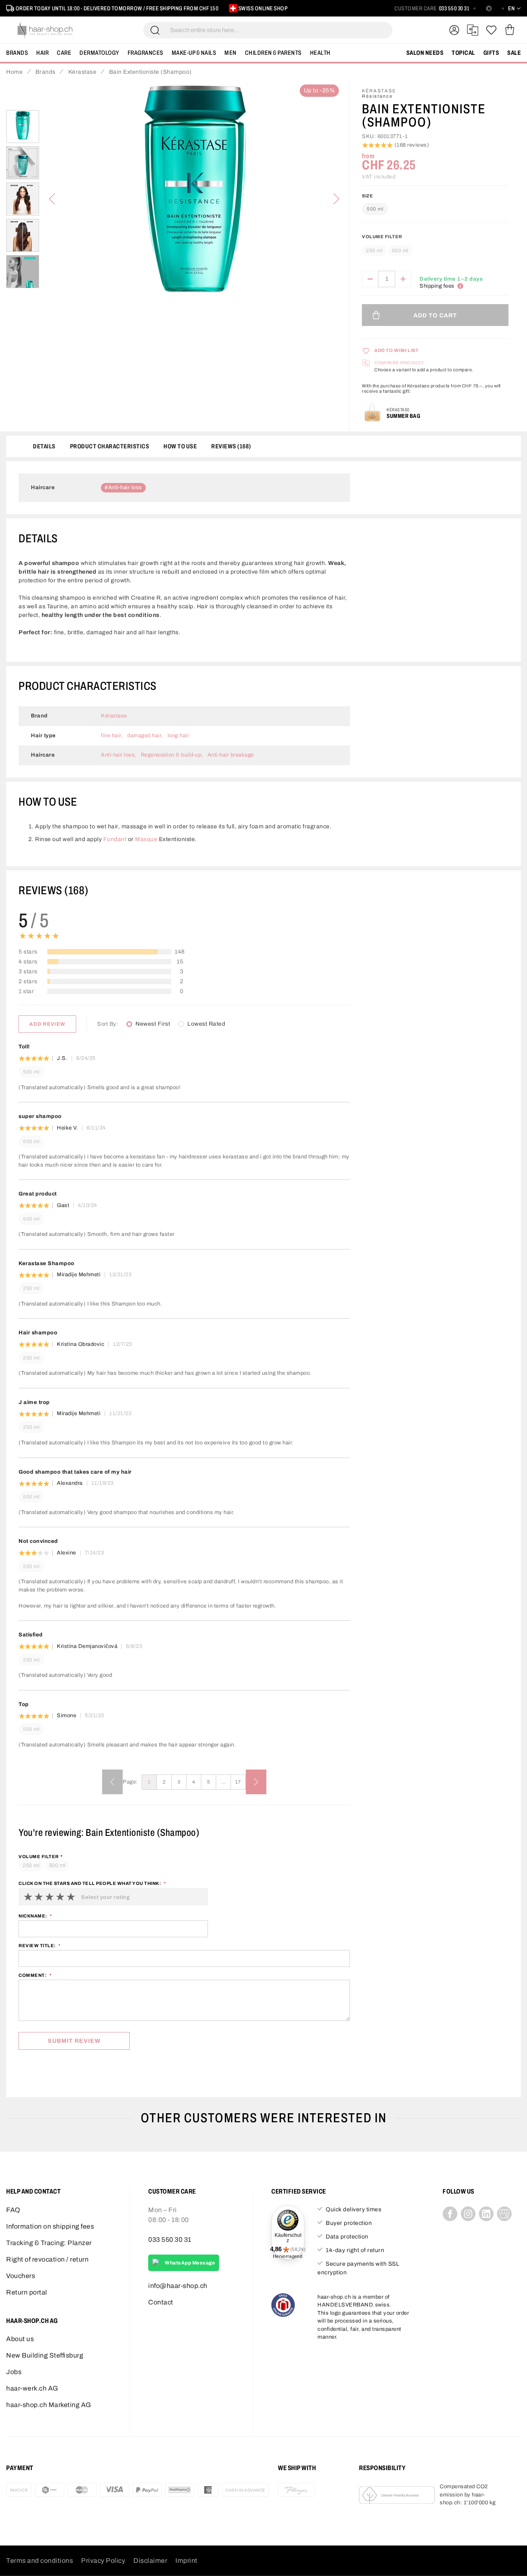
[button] (23, 127)
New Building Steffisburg (45, 2355)
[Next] (336, 199)
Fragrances (146, 53)
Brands (17, 53)
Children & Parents (273, 53)
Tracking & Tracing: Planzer (49, 2243)
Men (231, 53)
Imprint (187, 2561)
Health (320, 53)
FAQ (13, 2210)
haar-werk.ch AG (32, 2388)
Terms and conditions (40, 2561)
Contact (161, 2302)
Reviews (230, 446)
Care (64, 53)
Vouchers (21, 2276)
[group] (435, 247)
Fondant (115, 839)
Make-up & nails (194, 53)
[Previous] (52, 199)
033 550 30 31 (454, 8)
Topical (463, 53)
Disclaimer (150, 2561)
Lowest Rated (206, 1024)
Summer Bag (403, 416)
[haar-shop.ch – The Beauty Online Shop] (45, 30)
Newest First (153, 1024)
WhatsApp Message (190, 2263)
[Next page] (256, 1782)
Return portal (27, 2292)
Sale (514, 53)
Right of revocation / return (47, 2259)
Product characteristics (110, 446)
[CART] (510, 30)
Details (44, 446)
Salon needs (425, 53)
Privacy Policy (103, 2561)
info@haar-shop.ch (178, 2286)
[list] (194, 199)
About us (20, 2339)
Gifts (491, 53)
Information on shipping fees (50, 2226)
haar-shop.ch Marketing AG (49, 2405)
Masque (146, 839)
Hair (42, 53)
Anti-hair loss (125, 488)
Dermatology (99, 53)
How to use (180, 446)
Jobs (14, 2372)
